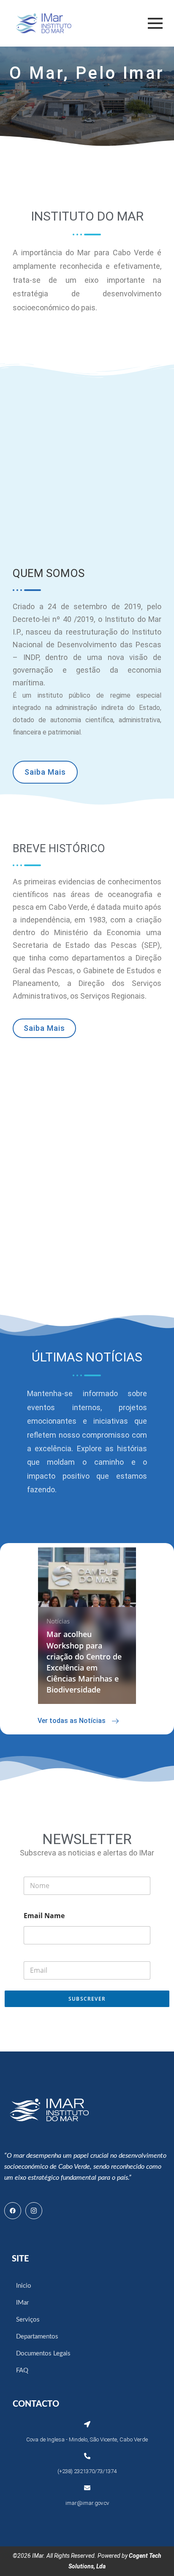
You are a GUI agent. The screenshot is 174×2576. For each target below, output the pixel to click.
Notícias (58, 1621)
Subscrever (87, 1999)
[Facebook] (13, 2211)
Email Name (44, 1916)
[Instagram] (34, 2211)
